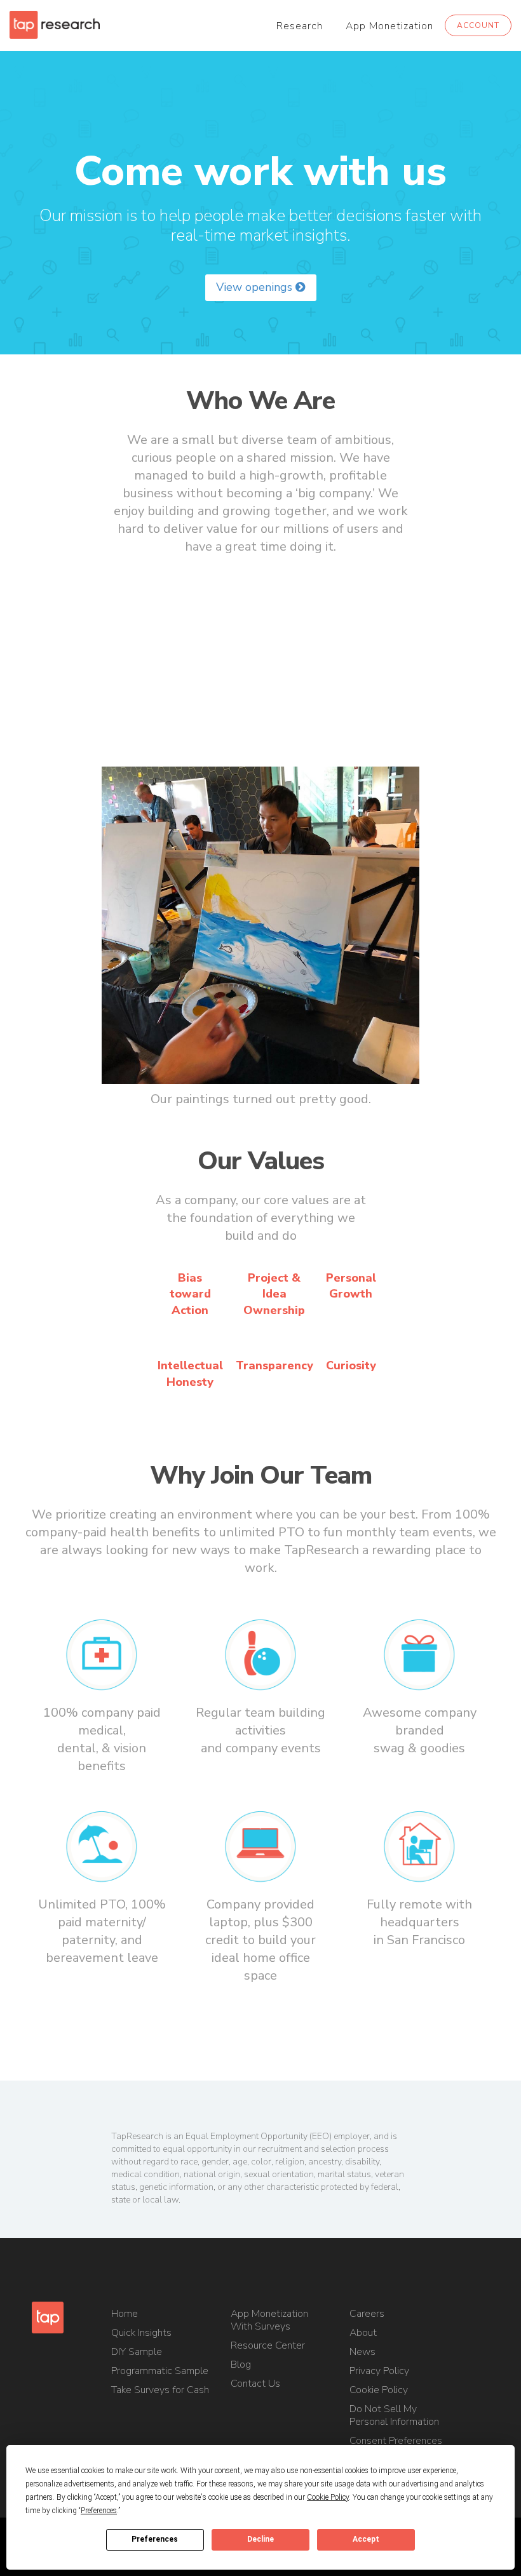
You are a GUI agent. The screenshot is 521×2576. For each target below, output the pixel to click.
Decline (260, 2539)
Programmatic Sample (160, 2371)
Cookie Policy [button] (328, 2497)
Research (300, 26)
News (362, 2352)
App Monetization (389, 26)
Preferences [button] (99, 2511)
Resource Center (268, 2345)
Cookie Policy (379, 2390)
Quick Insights (141, 2333)
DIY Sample (137, 2352)
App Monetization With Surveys (269, 2320)
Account (478, 25)
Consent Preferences (396, 2441)
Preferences (155, 2539)
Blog (241, 2365)
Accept (366, 2539)
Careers (367, 2314)
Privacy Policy (379, 2371)
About (363, 2333)
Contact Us (255, 2384)
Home (125, 2314)
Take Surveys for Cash (160, 2390)
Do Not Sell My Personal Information (394, 2415)
